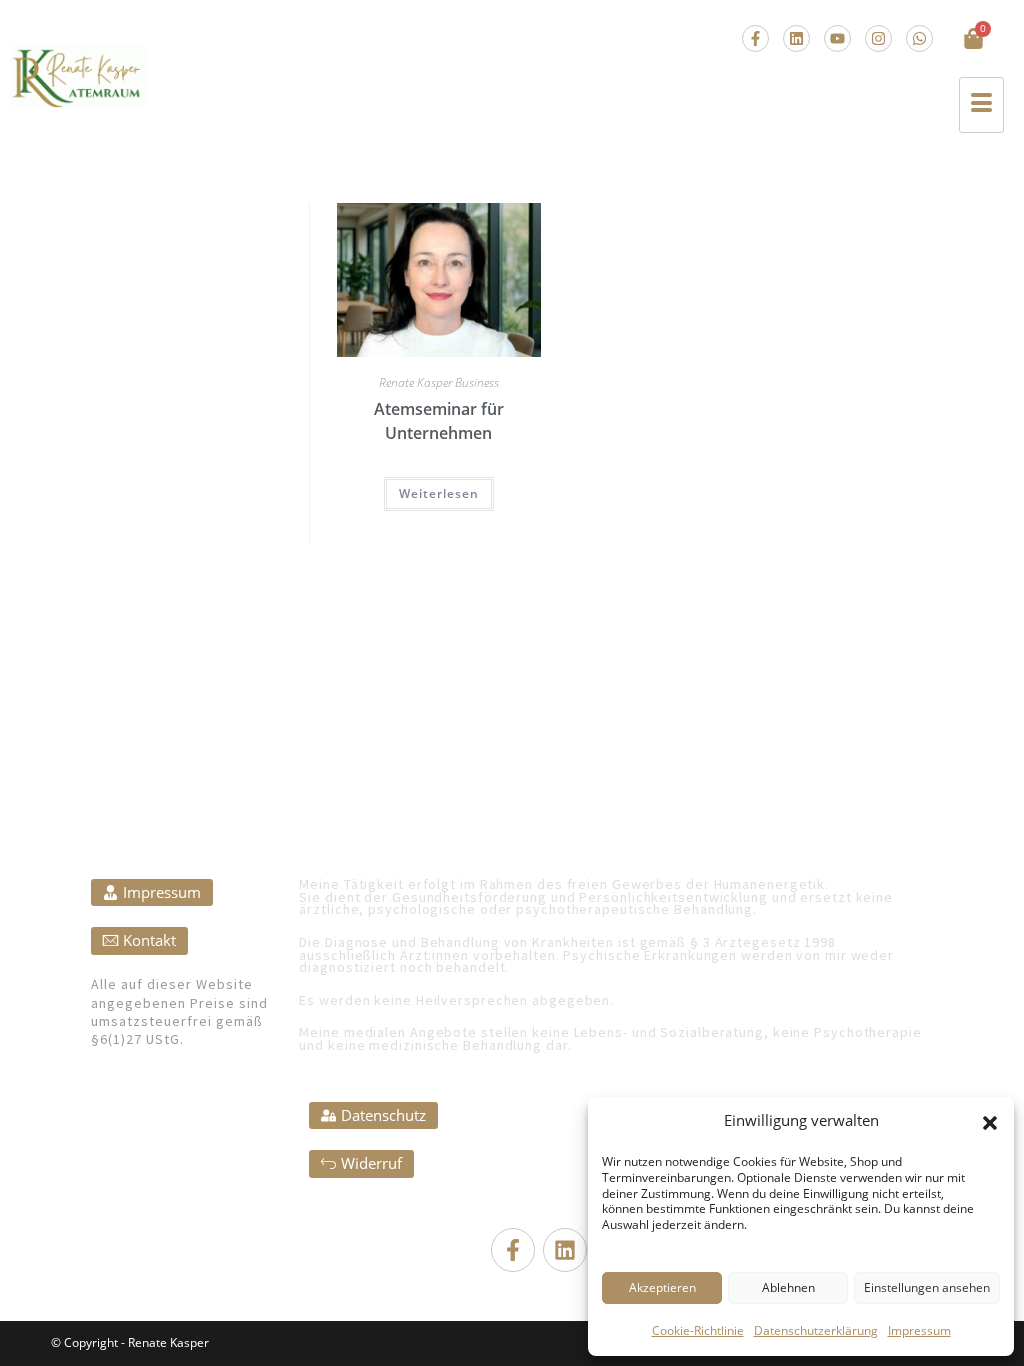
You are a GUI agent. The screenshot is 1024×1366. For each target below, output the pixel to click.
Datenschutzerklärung (816, 1330)
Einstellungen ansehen (927, 1287)
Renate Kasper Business (439, 382)
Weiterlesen (439, 493)
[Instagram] (878, 38)
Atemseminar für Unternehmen (439, 421)
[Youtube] (837, 38)
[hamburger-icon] (981, 105)
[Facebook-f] (755, 38)
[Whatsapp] (919, 38)
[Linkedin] (796, 38)
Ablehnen (788, 1287)
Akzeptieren (662, 1287)
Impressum (919, 1330)
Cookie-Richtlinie (698, 1330)
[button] (990, 1123)
